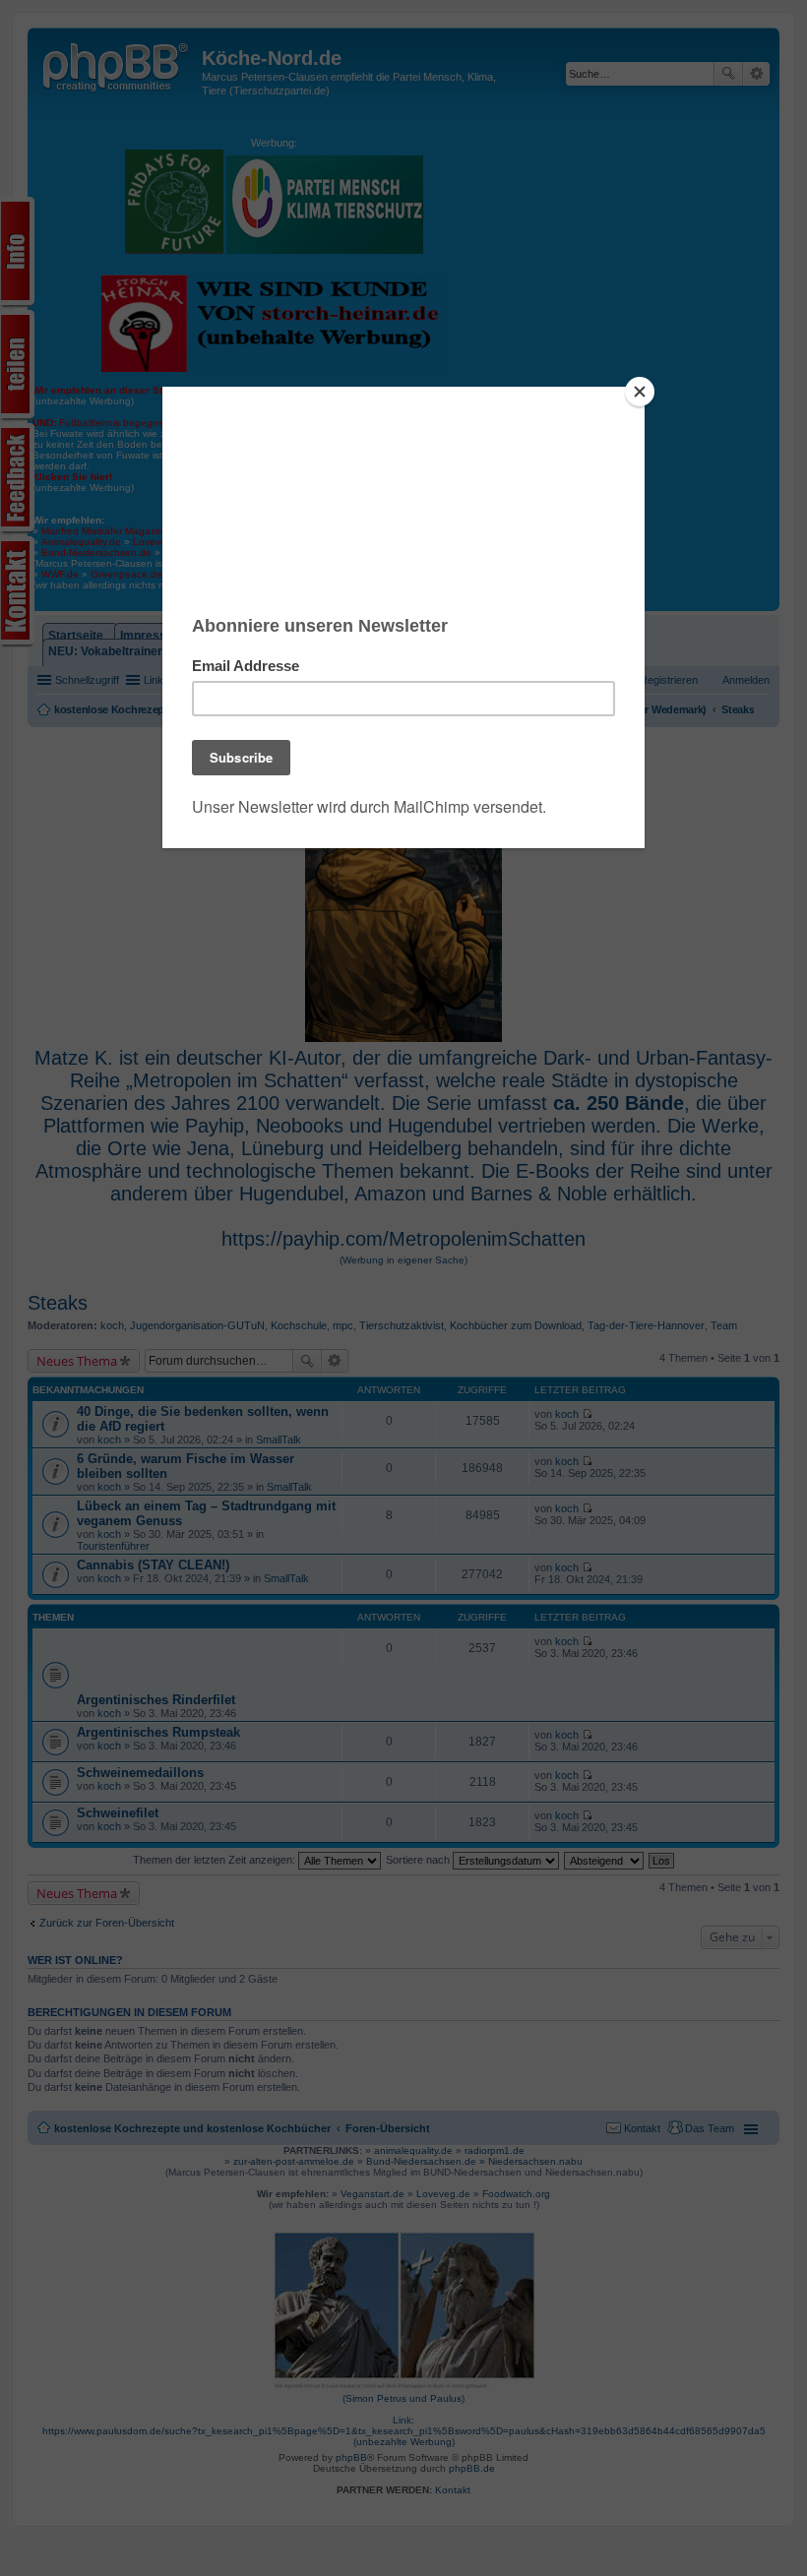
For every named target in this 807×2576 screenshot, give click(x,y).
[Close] (640, 392)
